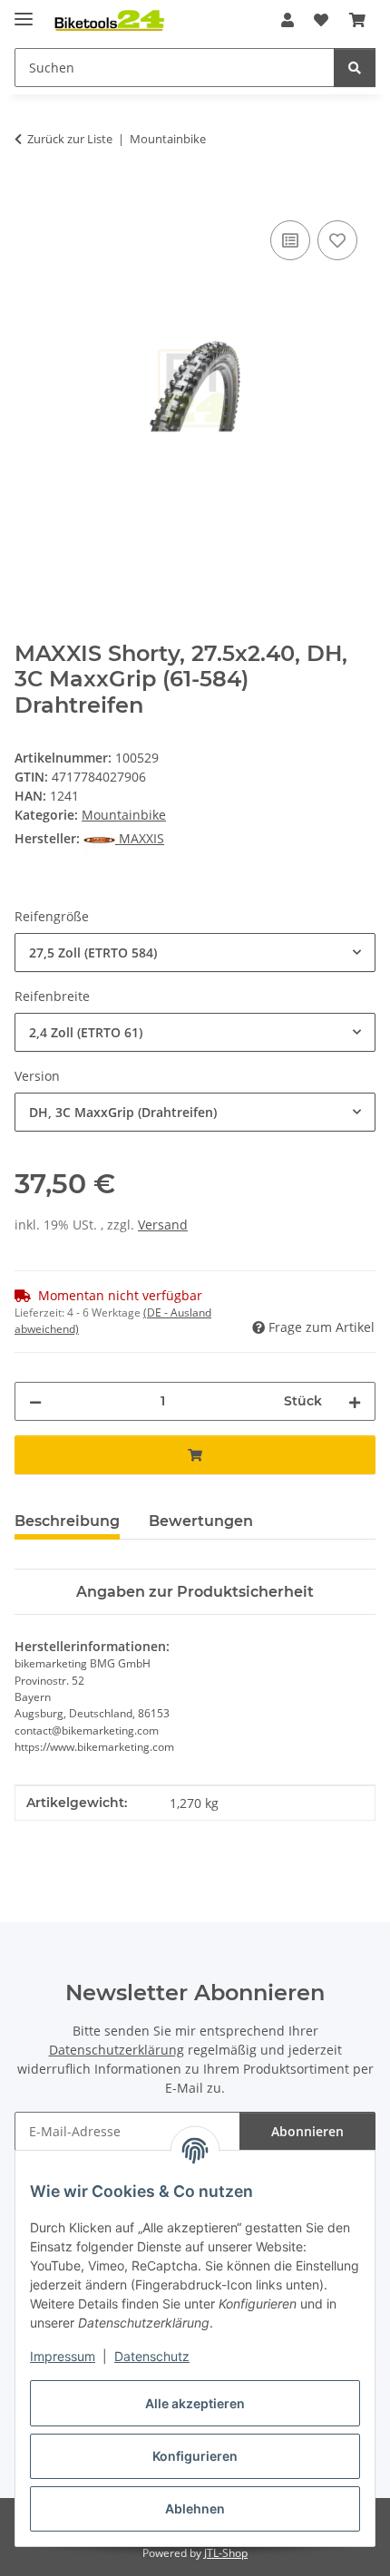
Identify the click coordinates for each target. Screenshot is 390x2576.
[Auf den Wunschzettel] (337, 240)
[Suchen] (355, 68)
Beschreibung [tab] (67, 1521)
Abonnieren (307, 2131)
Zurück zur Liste (70, 139)
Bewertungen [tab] (201, 1521)
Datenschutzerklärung (117, 2050)
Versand (163, 1225)
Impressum (63, 2356)
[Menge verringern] (35, 1401)
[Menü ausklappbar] (24, 11)
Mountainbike (124, 815)
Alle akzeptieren (195, 2403)
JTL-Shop (226, 2553)
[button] (288, 20)
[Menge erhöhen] (355, 1401)
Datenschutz (152, 2356)
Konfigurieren (195, 2456)
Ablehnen (195, 2508)
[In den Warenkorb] (29, 196)
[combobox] (195, 953)
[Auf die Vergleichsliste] (290, 240)
